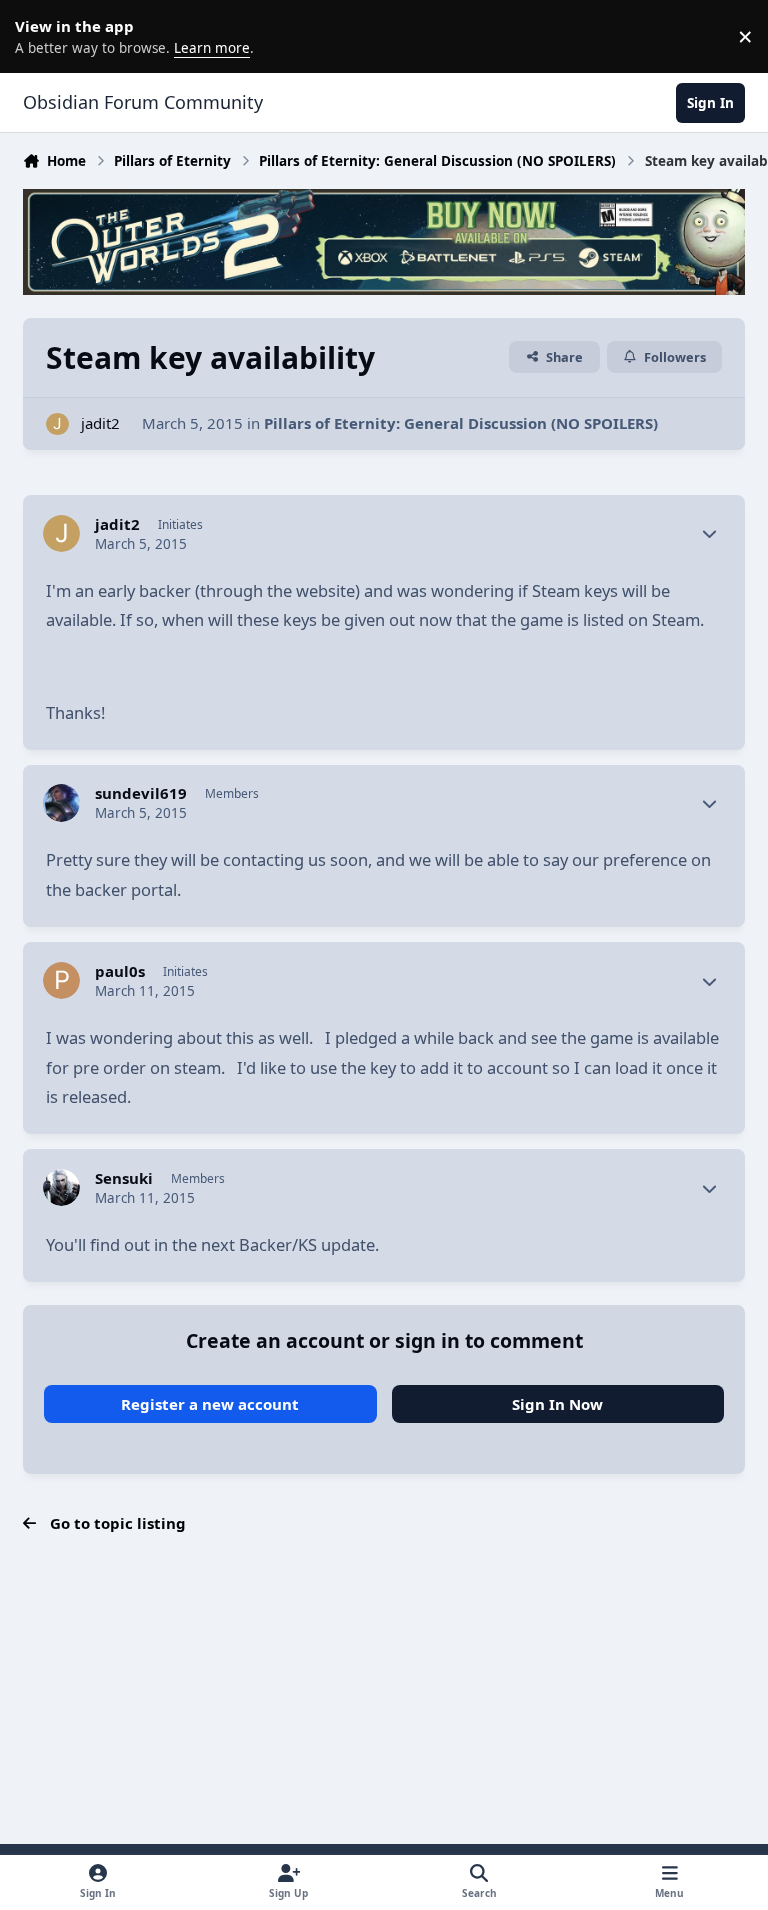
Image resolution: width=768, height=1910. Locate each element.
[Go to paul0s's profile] (62, 981)
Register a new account (210, 1404)
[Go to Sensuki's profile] (62, 1188)
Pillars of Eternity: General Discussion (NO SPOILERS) (461, 423)
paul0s (120, 971)
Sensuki (124, 1178)
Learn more (40, 36)
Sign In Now (557, 1404)
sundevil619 (141, 793)
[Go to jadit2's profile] (57, 424)
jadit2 (100, 423)
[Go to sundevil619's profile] (62, 803)
